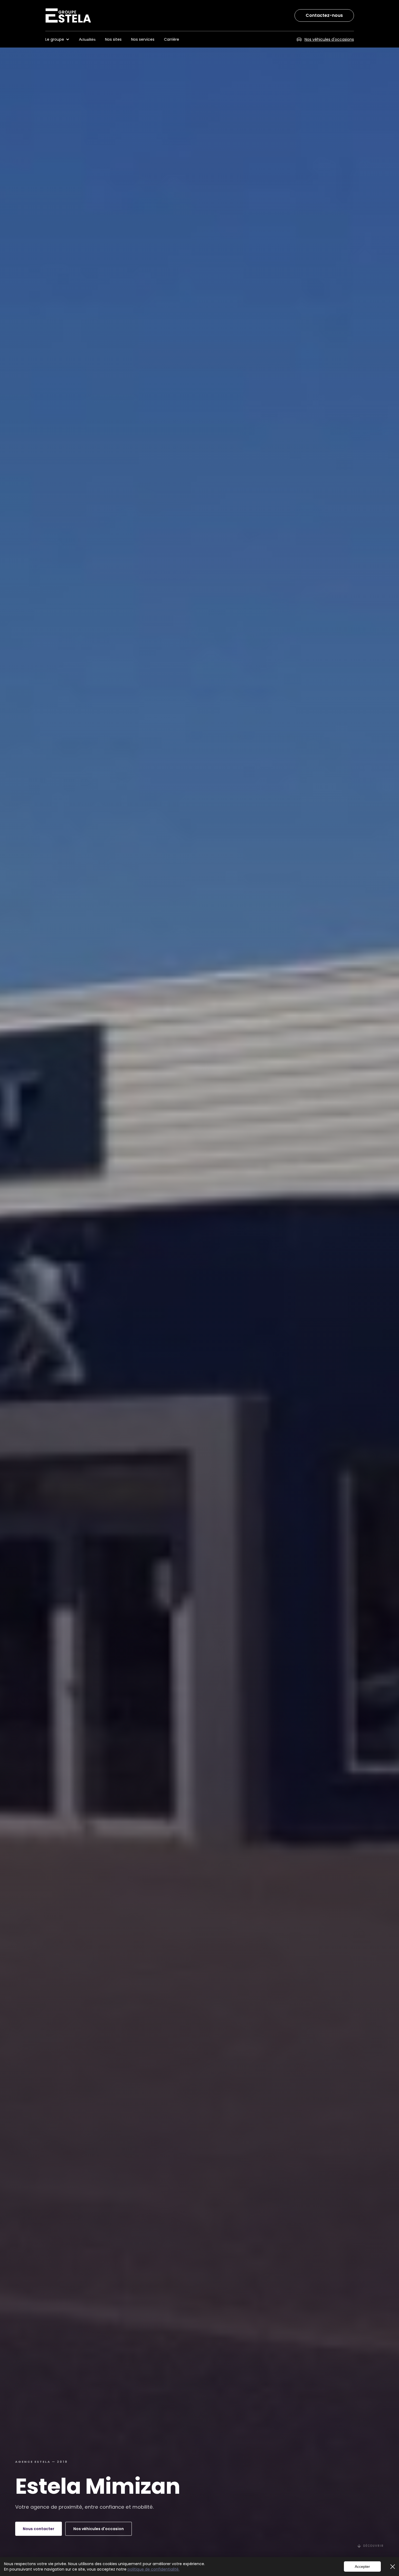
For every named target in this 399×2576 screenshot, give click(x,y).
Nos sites (113, 39)
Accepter (362, 2566)
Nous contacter (39, 2529)
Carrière (172, 39)
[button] (60, 39)
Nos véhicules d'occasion (99, 2529)
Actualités (87, 39)
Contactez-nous (324, 15)
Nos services (143, 39)
